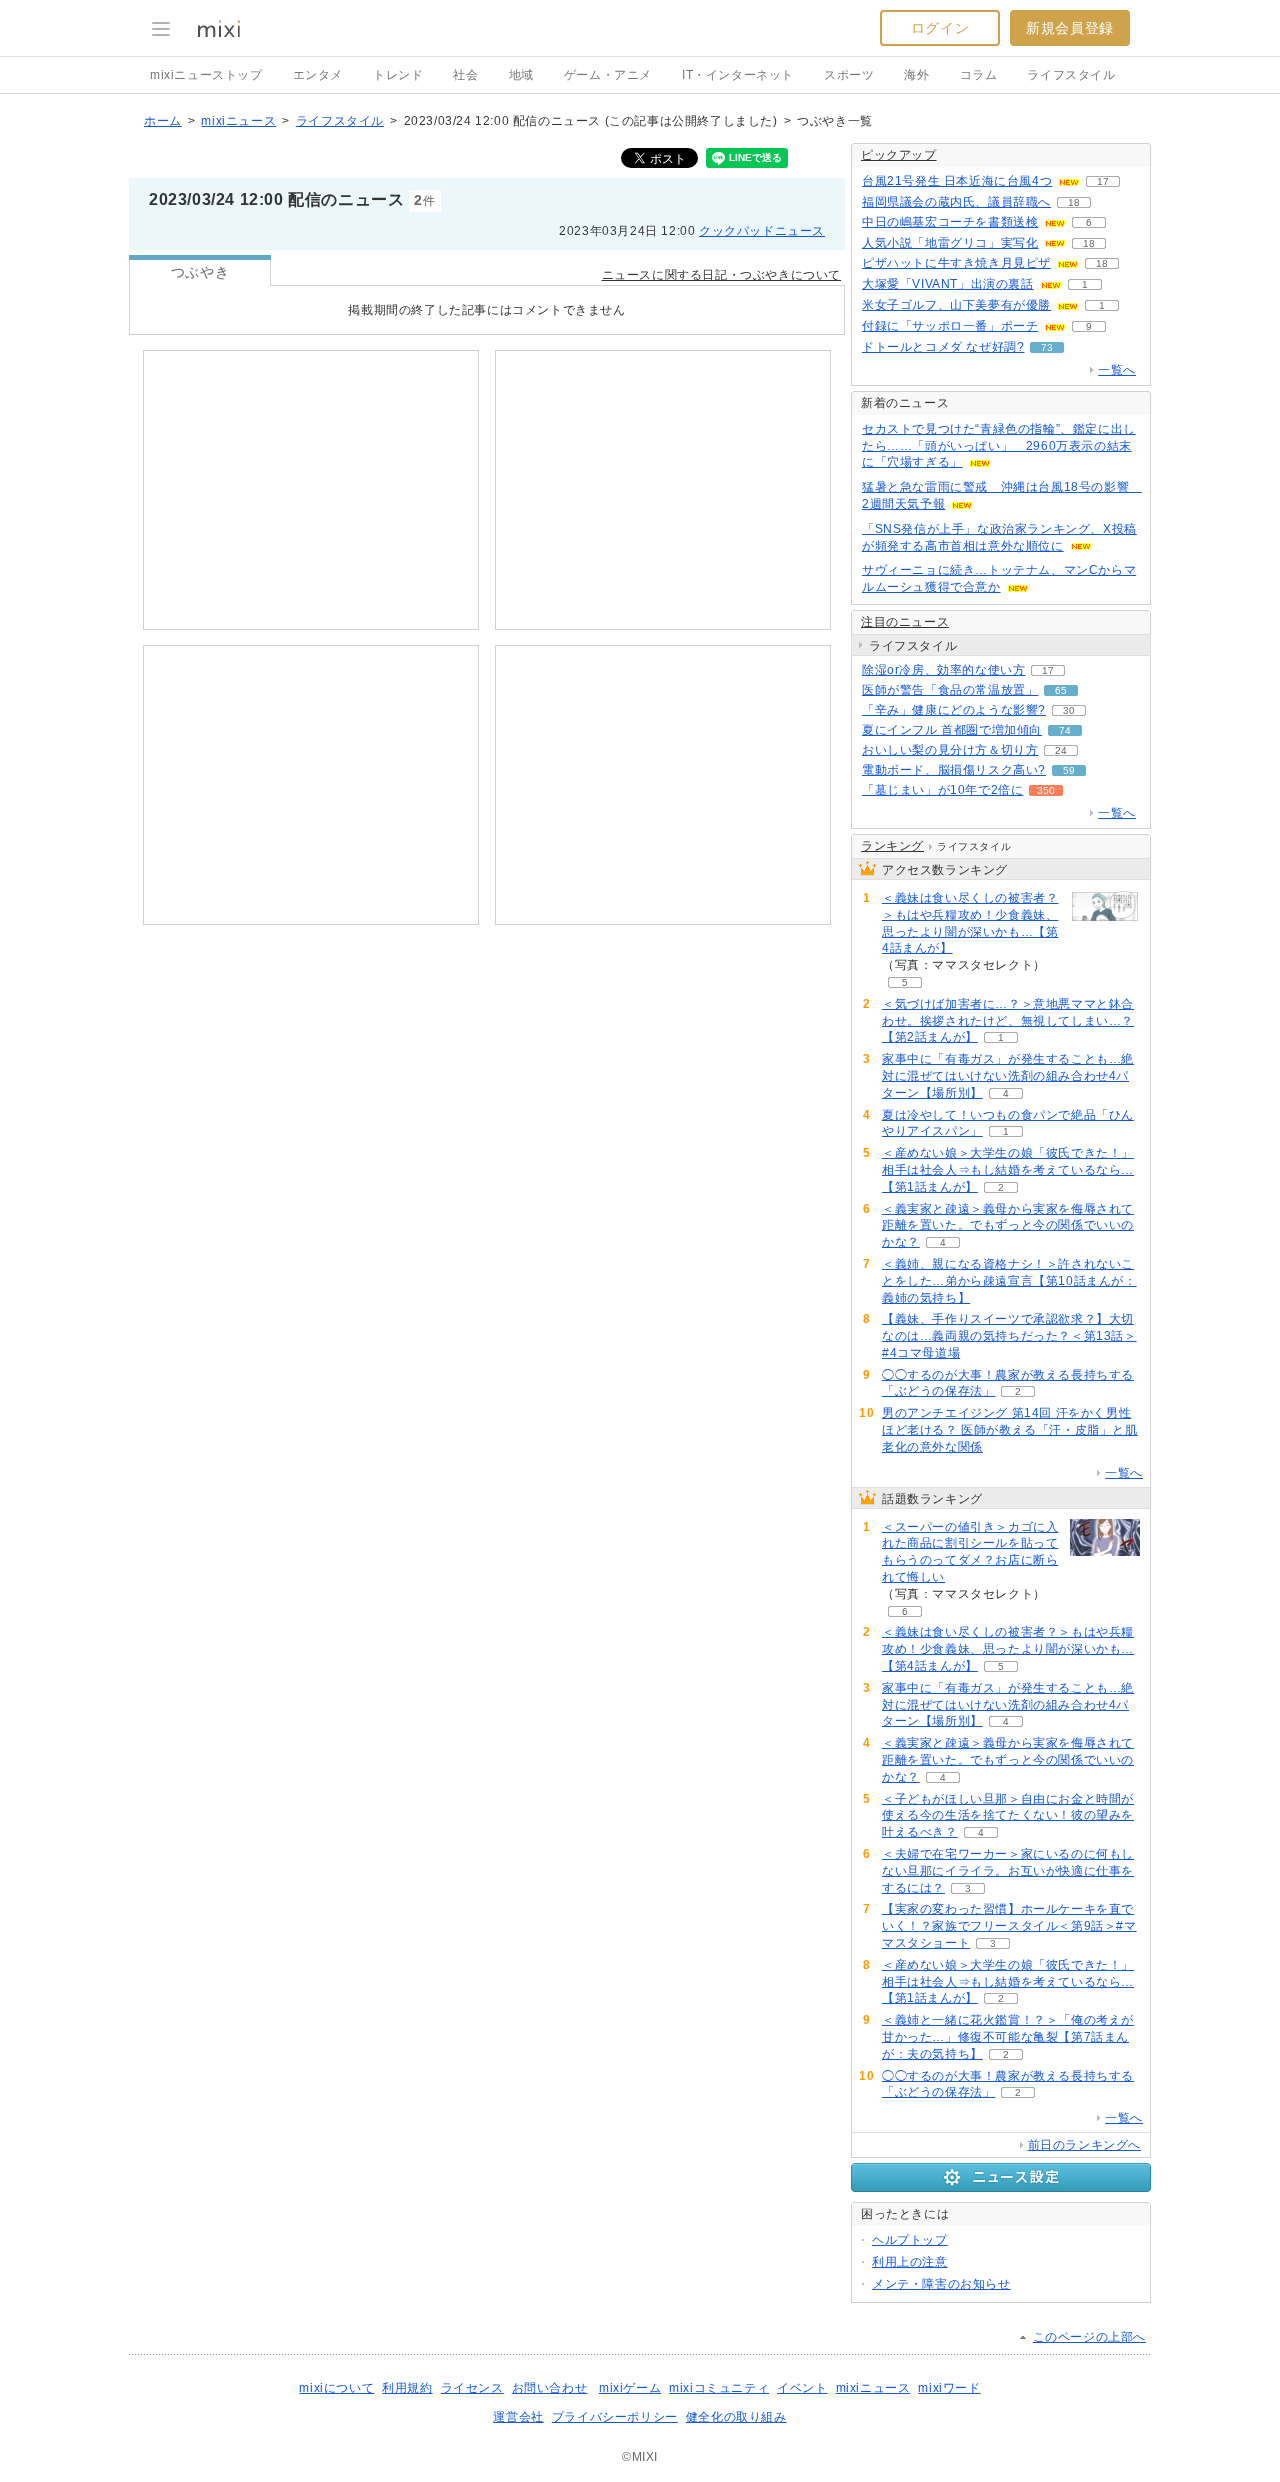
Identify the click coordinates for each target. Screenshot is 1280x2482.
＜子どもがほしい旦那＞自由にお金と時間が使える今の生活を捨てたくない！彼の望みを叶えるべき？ (1008, 1816)
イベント (802, 2388)
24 (1061, 750)
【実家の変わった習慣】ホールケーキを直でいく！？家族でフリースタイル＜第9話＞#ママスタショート (1009, 1926)
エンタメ (318, 75)
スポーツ (849, 75)
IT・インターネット (738, 75)
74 (1065, 730)
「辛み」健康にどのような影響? (954, 710)
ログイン (940, 28)
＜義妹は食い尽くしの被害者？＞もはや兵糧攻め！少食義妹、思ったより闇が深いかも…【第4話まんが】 (970, 923)
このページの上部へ (1089, 2337)
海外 (916, 75)
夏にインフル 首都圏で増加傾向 (952, 730)
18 (1074, 202)
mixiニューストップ (206, 75)
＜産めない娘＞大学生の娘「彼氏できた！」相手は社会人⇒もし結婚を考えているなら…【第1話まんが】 (1008, 1170)
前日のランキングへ (1084, 2145)
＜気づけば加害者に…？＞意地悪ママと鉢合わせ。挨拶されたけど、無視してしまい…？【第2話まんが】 (1008, 1021)
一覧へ (1117, 370)
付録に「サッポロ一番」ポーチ (950, 326)
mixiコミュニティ (719, 2388)
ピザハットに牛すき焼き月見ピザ (956, 263)
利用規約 (407, 2388)
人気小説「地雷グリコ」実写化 (950, 243)
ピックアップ (899, 155)
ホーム (163, 121)
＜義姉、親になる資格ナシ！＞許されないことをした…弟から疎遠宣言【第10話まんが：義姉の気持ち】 (1009, 1281)
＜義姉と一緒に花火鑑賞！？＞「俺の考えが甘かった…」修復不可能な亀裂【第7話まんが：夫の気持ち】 (1008, 2037)
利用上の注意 (910, 2262)
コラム (979, 75)
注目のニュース (905, 622)
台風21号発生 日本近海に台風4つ (957, 181)
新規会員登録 (1070, 28)
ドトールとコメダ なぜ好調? (943, 347)
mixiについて (336, 2388)
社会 (465, 75)
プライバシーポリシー (615, 2417)
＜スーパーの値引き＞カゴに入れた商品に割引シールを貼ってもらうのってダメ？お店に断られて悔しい (970, 1552)
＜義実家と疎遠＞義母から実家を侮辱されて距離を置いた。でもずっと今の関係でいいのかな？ (1008, 1226)
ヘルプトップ (910, 2240)
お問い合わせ (550, 2388)
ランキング (892, 846)
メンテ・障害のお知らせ (941, 2284)
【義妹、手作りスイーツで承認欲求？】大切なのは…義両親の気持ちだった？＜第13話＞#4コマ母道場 (1009, 1336)
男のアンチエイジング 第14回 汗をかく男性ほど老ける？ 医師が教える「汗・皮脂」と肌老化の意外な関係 (1010, 1430)
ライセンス (472, 2388)
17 (1103, 181)
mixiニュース (238, 121)
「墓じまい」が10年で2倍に (942, 790)
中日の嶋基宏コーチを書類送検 (950, 222)
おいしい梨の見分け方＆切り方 (950, 750)
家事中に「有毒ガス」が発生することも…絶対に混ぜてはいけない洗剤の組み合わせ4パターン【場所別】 (1008, 1076)
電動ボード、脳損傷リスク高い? (954, 770)
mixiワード (949, 2388)
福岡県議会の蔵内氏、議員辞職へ (956, 202)
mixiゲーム (630, 2388)
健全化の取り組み (736, 2417)
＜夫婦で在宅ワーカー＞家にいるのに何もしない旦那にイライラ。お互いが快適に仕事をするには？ (1008, 1871)
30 (1069, 710)
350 (1046, 790)
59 (1069, 770)
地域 (521, 75)
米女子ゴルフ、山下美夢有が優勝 (956, 305)
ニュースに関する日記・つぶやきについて (721, 275)
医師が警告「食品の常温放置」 (950, 690)
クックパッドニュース (762, 231)
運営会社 (518, 2417)
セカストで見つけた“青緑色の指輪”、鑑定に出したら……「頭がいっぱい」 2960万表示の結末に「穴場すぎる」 (999, 446)
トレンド (398, 75)
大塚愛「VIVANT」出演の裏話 (948, 284)
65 (1061, 690)
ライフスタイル (1071, 75)
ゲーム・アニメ (608, 75)
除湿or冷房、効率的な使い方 (943, 670)
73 (1047, 347)
